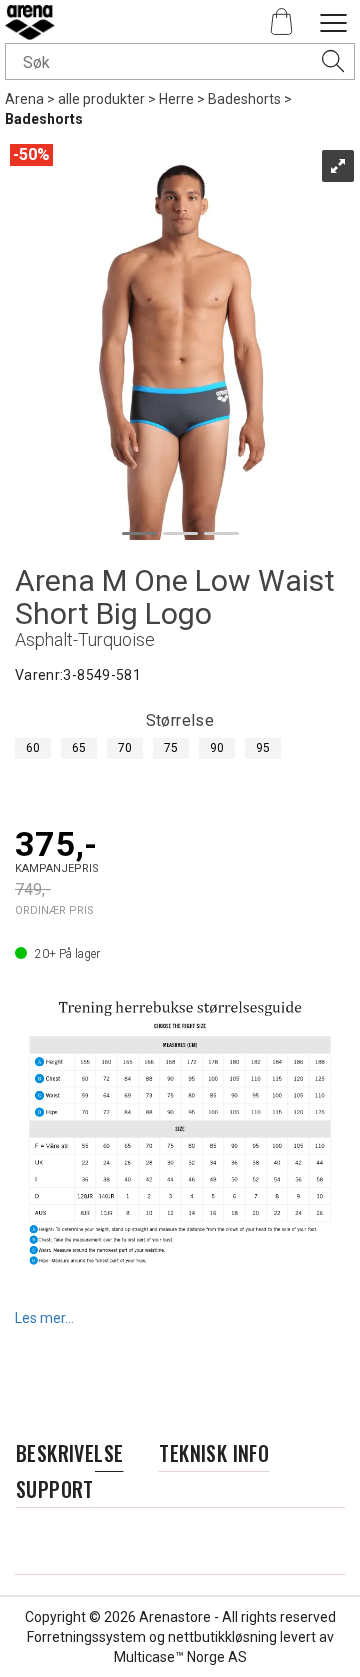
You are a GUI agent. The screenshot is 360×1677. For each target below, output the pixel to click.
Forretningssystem (86, 1637)
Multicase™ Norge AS (180, 1657)
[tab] (69, 1453)
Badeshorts (244, 99)
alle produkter (101, 99)
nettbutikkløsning (222, 1637)
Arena (24, 99)
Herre (176, 99)
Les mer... (44, 1318)
